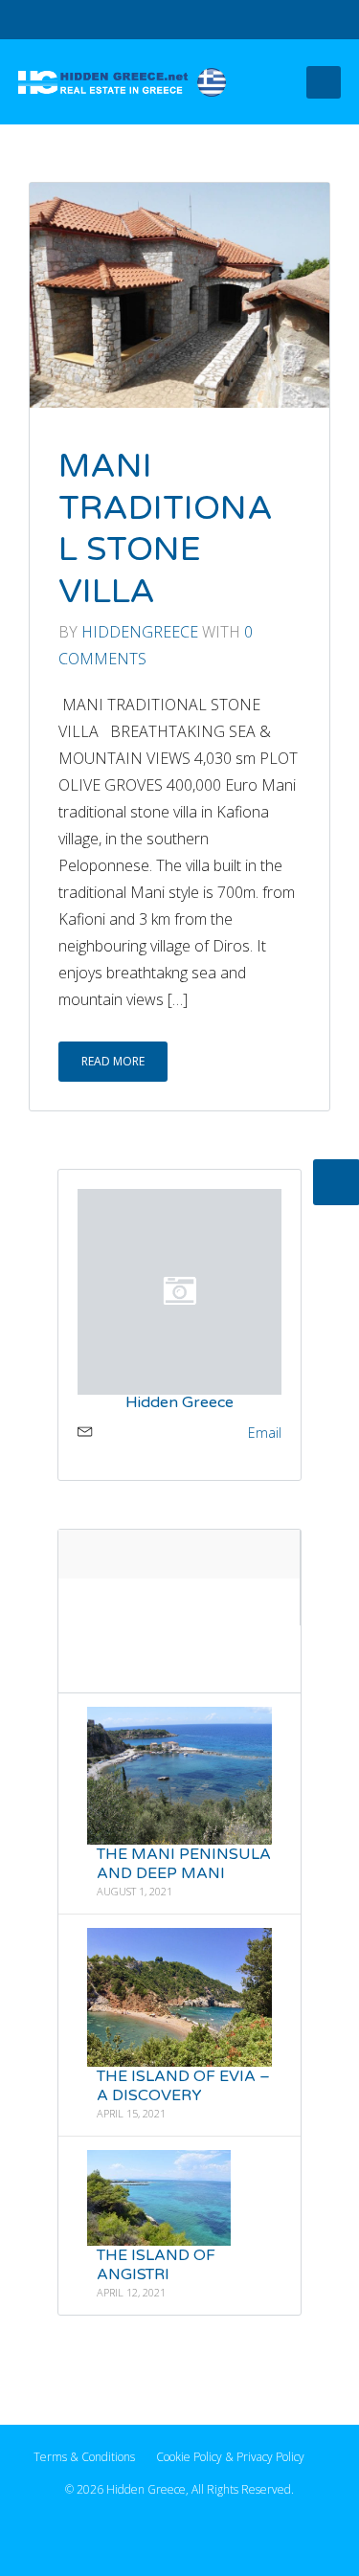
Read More (113, 1061)
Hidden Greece (179, 1401)
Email (265, 1432)
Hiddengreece (140, 632)
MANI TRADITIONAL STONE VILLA (166, 529)
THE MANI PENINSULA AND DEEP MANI (184, 1864)
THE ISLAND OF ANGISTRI (156, 2264)
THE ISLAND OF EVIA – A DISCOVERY (183, 2086)
